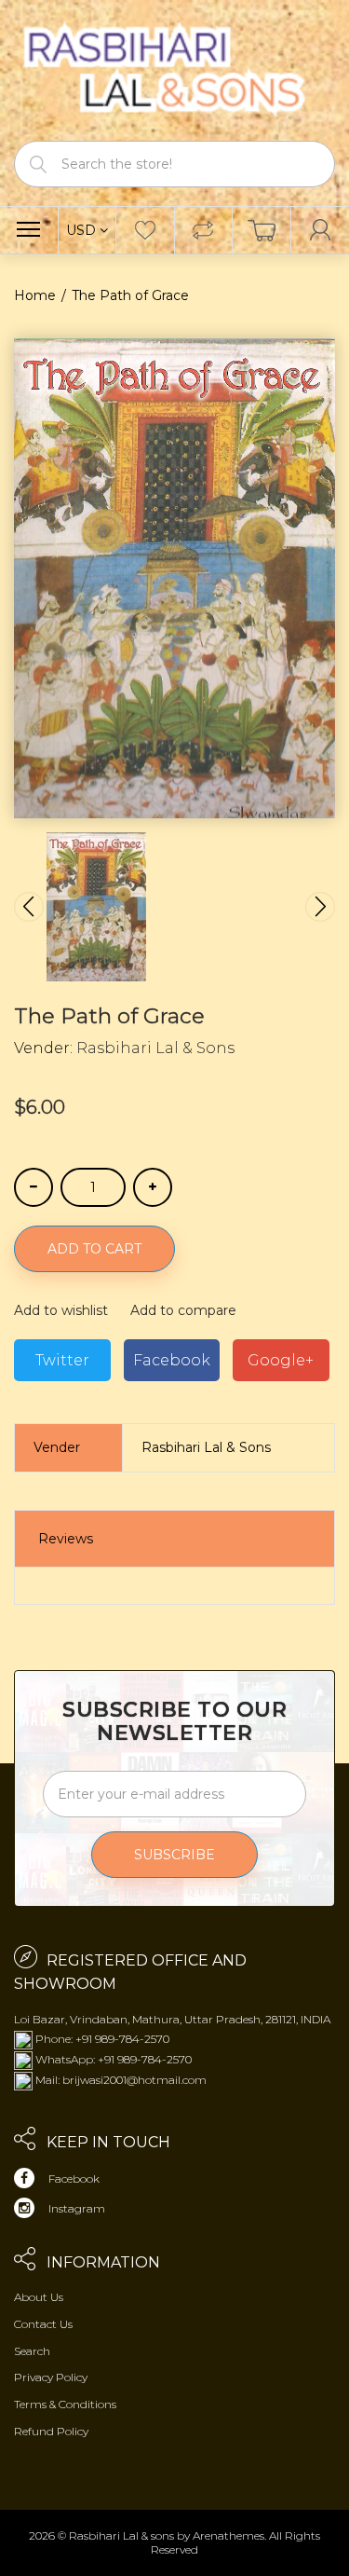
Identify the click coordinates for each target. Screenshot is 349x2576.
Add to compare (183, 1310)
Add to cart (94, 1249)
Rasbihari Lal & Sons (155, 1048)
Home (35, 295)
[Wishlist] (145, 230)
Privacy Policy (51, 2377)
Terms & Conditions (65, 2404)
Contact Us (43, 2324)
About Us (39, 2297)
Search (32, 2351)
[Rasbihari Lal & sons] (174, 69)
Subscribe (174, 1855)
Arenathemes (228, 2535)
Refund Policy (51, 2431)
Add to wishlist (61, 1310)
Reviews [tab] (66, 1539)
